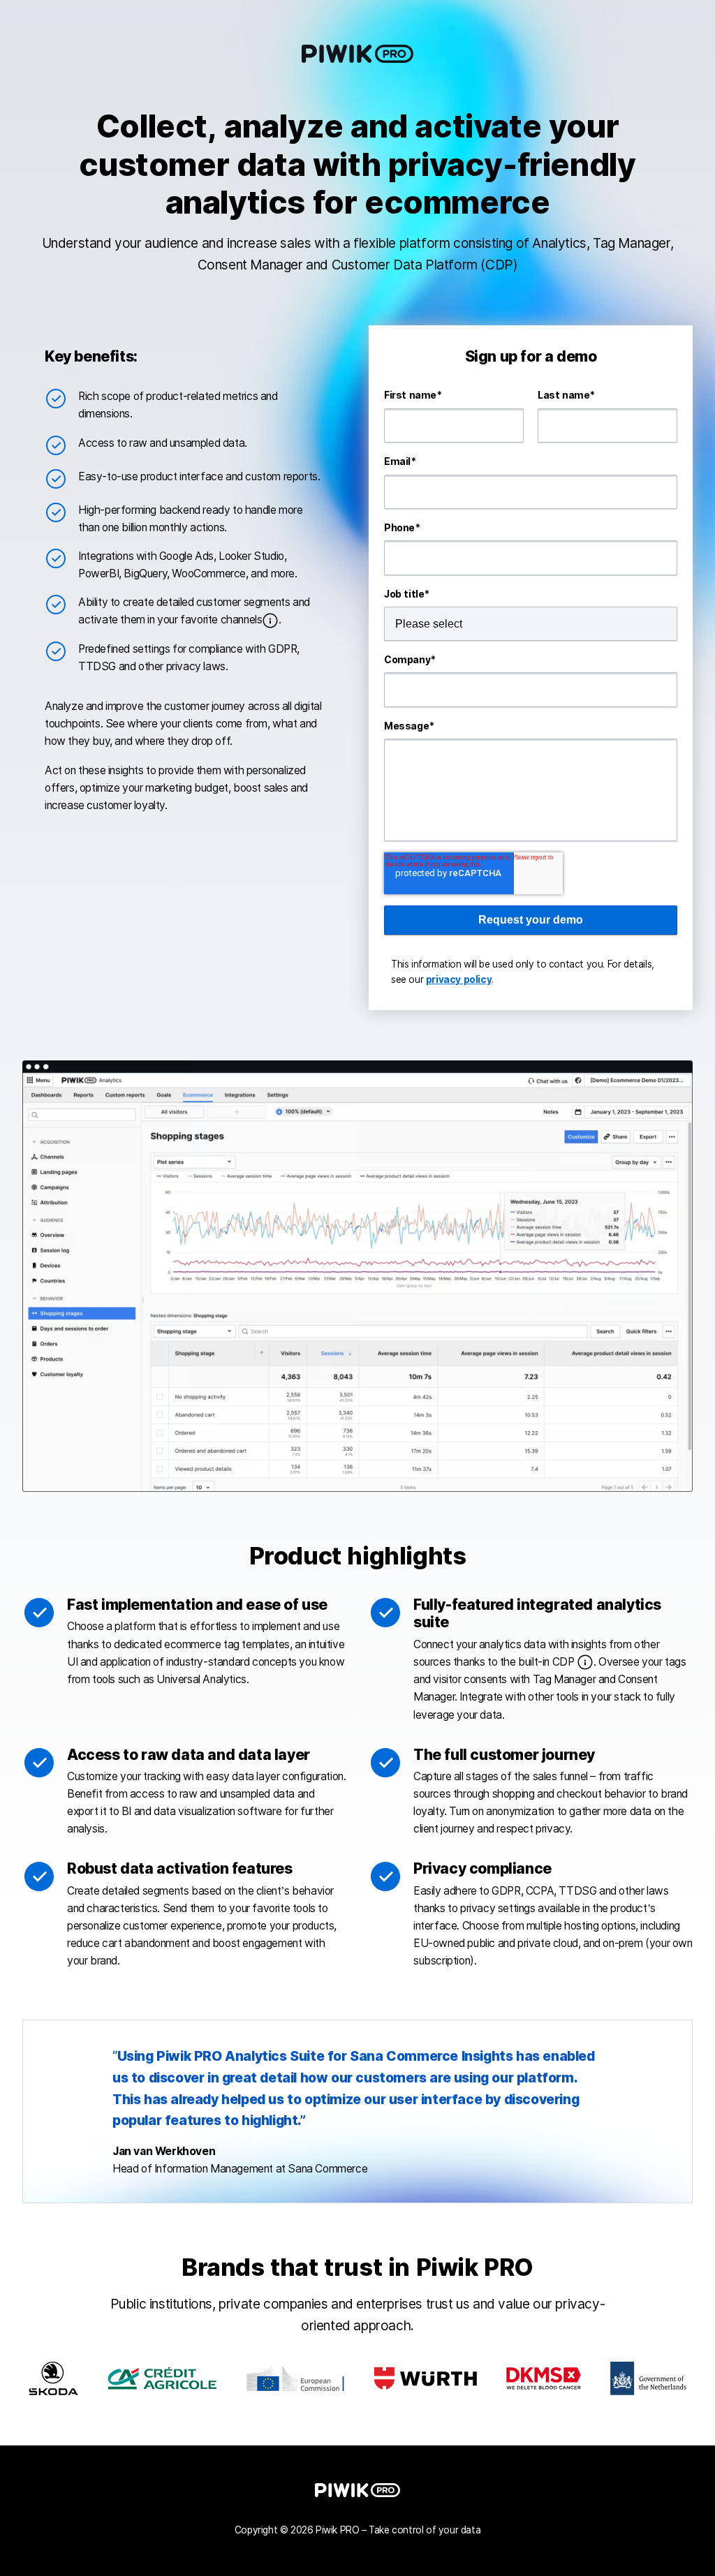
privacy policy (459, 979)
